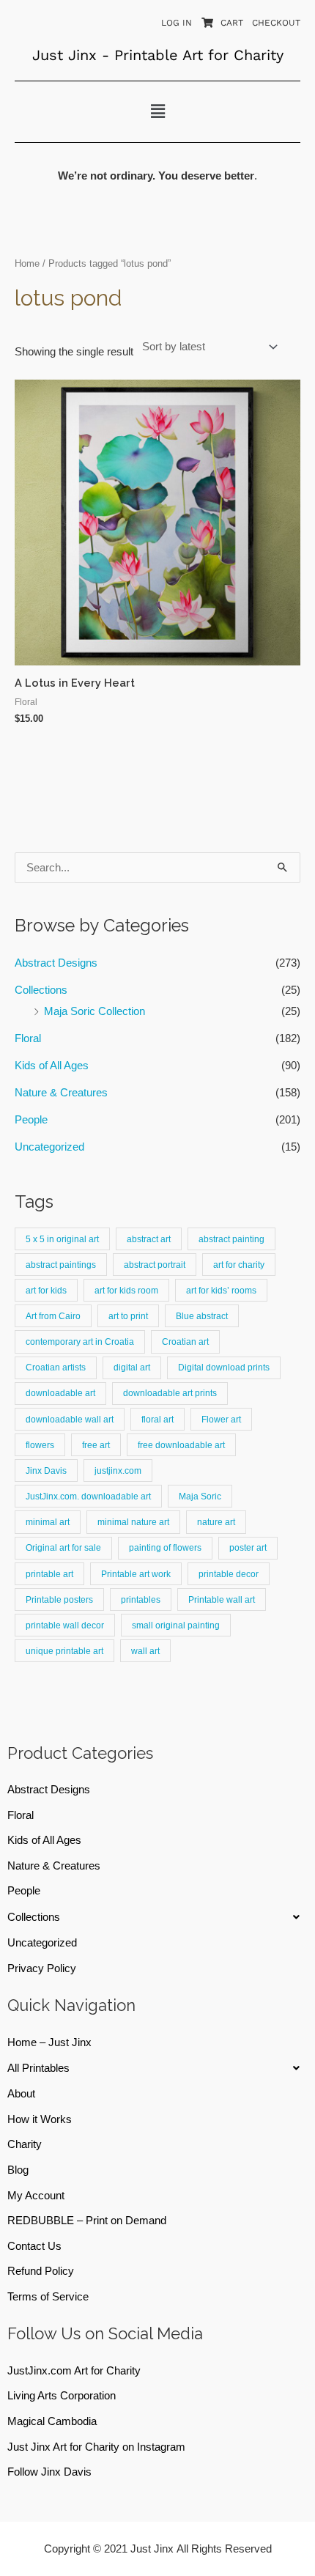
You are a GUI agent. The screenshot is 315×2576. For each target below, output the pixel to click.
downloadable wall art (70, 1419)
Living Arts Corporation (62, 2396)
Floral (28, 1038)
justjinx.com (118, 1470)
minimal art (48, 1522)
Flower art (221, 1419)
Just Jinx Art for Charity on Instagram (96, 2447)
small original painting (176, 1625)
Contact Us (34, 2246)
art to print (128, 1316)
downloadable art (60, 1393)
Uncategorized (49, 1147)
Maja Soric (200, 1496)
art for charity (239, 1265)
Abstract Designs (56, 963)
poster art (248, 1547)
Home (27, 263)
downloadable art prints (170, 1393)
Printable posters (59, 1599)
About (21, 2094)
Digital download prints (224, 1367)
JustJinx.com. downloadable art (88, 1496)
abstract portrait (155, 1265)
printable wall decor (65, 1625)
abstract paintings (61, 1265)
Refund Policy (41, 2271)
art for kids (46, 1290)
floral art (157, 1419)
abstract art (149, 1239)
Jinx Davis (46, 1470)
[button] (157, 111)
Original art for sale (63, 1547)
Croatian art (185, 1341)
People (31, 1120)
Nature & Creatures (61, 1093)
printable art (49, 1574)
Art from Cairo (53, 1316)
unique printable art (64, 1651)
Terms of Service (48, 2297)
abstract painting (231, 1239)
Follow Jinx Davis (49, 2472)
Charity (25, 2144)
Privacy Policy (42, 1968)
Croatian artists (56, 1367)
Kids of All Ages (52, 1066)
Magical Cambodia (52, 2421)
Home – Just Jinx (49, 2042)
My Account (36, 2196)
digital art (132, 1367)
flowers (40, 1445)
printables (141, 1599)
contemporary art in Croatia (80, 1341)
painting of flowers (165, 1547)
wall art (145, 1651)
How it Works (40, 2119)
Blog (18, 2170)
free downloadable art (181, 1445)
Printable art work (136, 1574)
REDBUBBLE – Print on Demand (87, 2221)
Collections (41, 990)
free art (96, 1445)
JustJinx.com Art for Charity (74, 2371)
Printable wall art (222, 1599)
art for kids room (126, 1290)
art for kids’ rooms (221, 1290)
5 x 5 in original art (62, 1239)
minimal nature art (133, 1522)
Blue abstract (202, 1316)
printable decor (229, 1574)
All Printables (38, 2068)
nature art (216, 1522)
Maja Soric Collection (94, 1011)
